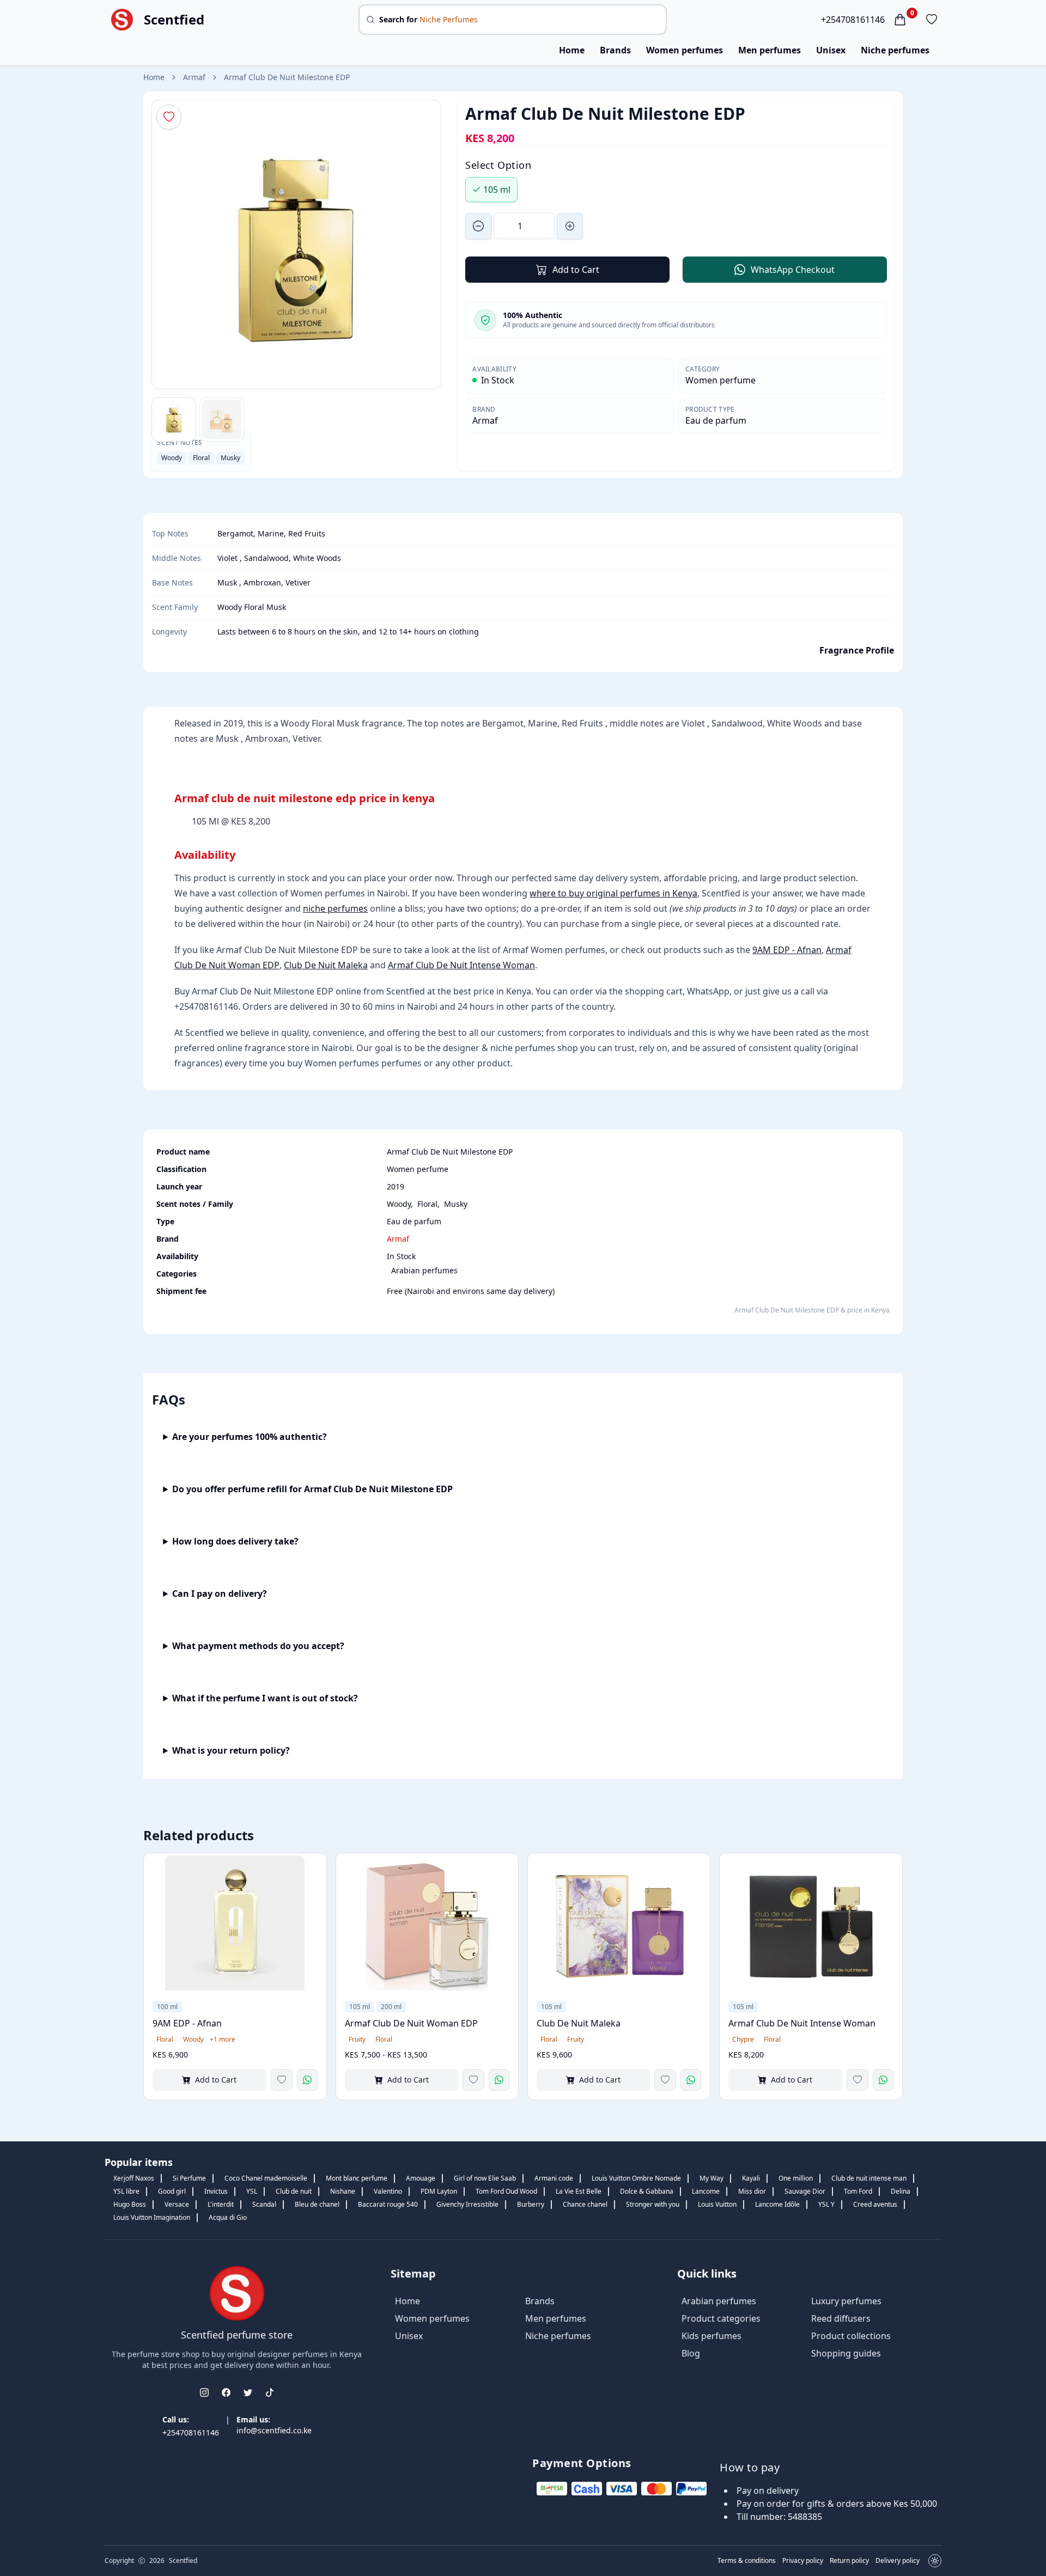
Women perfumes (685, 50)
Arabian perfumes (424, 1270)
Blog (691, 2353)
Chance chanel (585, 2204)
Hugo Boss (130, 2204)
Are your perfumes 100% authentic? (250, 1437)
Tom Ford (858, 2191)
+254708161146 (853, 20)
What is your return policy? (231, 1750)
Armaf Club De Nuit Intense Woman (461, 965)
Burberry (531, 2204)
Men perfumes (770, 50)
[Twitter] (248, 2392)
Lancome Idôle (777, 2204)
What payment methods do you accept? (258, 1646)
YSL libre (126, 2191)
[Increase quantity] (570, 226)
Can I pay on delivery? (220, 1594)
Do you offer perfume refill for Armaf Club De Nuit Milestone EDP (312, 1489)
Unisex (831, 50)
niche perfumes (335, 908)
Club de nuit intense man (869, 2178)
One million (796, 2178)
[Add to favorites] (282, 2080)
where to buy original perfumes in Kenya (613, 893)
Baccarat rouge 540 (388, 2204)
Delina (901, 2191)
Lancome (706, 2191)
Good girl (172, 2191)
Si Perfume (189, 2178)
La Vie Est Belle (579, 2191)
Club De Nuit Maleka (326, 965)
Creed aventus (875, 2204)
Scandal (264, 2204)
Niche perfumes (895, 50)
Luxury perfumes (846, 2301)
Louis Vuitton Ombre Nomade (636, 2178)
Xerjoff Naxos (134, 2178)
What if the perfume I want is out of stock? (265, 1698)
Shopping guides (846, 2353)
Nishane (343, 2191)
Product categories (721, 2318)
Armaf (194, 77)
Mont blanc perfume (357, 2178)
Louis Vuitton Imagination (152, 2217)
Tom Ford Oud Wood (506, 2191)
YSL (252, 2191)
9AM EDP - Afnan (787, 950)
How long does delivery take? (235, 1541)
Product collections (851, 2336)
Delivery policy (898, 2561)
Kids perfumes (711, 2336)
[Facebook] (226, 2392)
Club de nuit (294, 2191)
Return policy (849, 2561)
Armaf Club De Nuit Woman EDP (411, 2023)
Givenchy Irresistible (467, 2204)
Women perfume (720, 380)
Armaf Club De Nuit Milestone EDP (287, 77)
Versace (177, 2204)
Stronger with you (653, 2204)
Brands (615, 50)
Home (572, 50)
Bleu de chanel (317, 2204)
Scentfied (174, 20)
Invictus (216, 2191)
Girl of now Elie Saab (485, 2178)
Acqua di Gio (228, 2217)
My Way (711, 2178)
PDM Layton (439, 2191)
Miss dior (752, 2191)
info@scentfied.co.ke (274, 2430)
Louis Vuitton (717, 2204)
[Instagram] (204, 2392)
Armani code (554, 2178)
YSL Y (826, 2204)
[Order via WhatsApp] (307, 2080)
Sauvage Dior (805, 2191)
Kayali (751, 2178)
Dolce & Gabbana (647, 2191)
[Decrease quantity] (478, 226)
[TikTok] (270, 2392)
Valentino (388, 2191)
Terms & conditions (747, 2561)
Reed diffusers (841, 2318)
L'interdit (221, 2204)
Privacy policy (803, 2561)
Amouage (421, 2178)
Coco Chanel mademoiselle (266, 2178)
